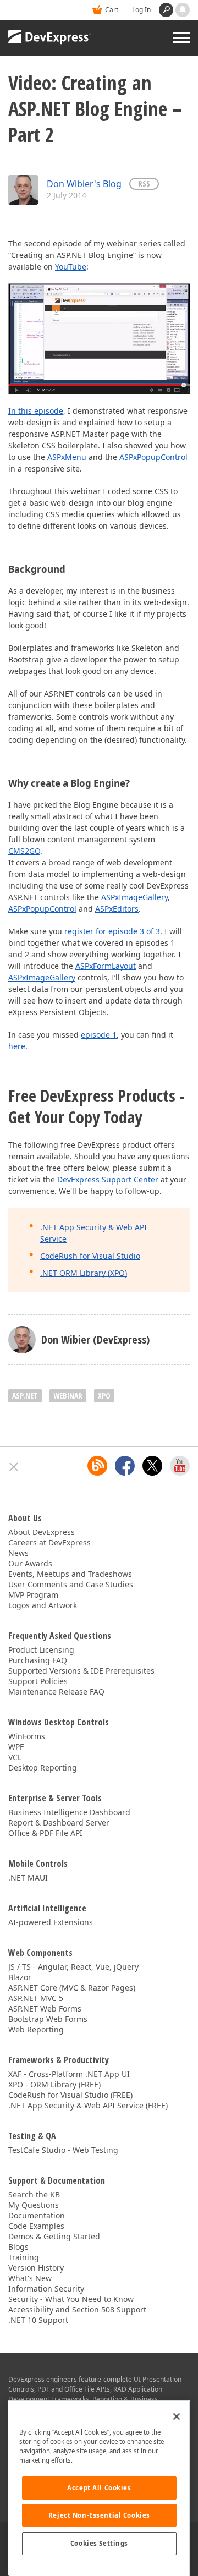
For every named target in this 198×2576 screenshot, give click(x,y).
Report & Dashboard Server (59, 1823)
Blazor (20, 1977)
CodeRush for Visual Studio (90, 1256)
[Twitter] (152, 1466)
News (18, 1553)
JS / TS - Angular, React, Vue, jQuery (73, 1967)
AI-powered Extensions (51, 1922)
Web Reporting (36, 2029)
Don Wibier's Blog (84, 184)
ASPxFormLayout (106, 966)
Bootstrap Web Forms (48, 2019)
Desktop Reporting (43, 1767)
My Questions (34, 2205)
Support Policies (38, 1681)
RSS (144, 183)
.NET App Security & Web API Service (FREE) (88, 2105)
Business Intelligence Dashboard (69, 1812)
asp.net (25, 1396)
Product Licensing (41, 1650)
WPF (16, 1747)
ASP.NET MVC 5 (36, 1998)
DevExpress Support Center (108, 1179)
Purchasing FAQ (38, 1660)
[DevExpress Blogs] (97, 1466)
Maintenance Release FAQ (56, 1692)
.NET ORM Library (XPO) (84, 1273)
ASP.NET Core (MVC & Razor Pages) (72, 1988)
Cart (112, 10)
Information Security (46, 2289)
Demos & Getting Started (54, 2236)
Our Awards (30, 1563)
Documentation (37, 2215)
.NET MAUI (28, 1878)
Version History (36, 2268)
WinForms (27, 1736)
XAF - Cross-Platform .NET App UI (69, 2074)
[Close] (177, 2416)
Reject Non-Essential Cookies (99, 2515)
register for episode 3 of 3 (112, 931)
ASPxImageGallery (134, 897)
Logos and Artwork (43, 1605)
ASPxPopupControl (153, 457)
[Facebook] (125, 1466)
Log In (141, 10)
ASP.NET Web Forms (45, 2008)
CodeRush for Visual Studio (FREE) (70, 2095)
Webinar (68, 1396)
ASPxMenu (67, 457)
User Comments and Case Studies (71, 1584)
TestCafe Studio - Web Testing (63, 2150)
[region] (99, 2488)
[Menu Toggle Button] (182, 38)
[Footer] (14, 1467)
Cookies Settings (99, 2543)
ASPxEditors (117, 909)
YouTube (71, 267)
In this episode (36, 411)
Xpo (104, 1396)
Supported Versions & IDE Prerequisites (81, 1671)
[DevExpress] (50, 38)
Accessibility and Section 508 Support (77, 2309)
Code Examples (36, 2226)
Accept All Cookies (99, 2488)
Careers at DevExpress (50, 1542)
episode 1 (99, 1035)
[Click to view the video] (99, 338)
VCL (15, 1757)
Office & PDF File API (45, 1833)
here (17, 1046)
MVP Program (33, 1595)
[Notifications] (183, 10)
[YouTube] (180, 1466)
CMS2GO (24, 851)
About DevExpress (42, 1532)
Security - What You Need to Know (71, 2299)
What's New (30, 2278)
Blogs (18, 2247)
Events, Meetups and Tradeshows (70, 1574)
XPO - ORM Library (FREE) (54, 2084)
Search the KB (34, 2194)
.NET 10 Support (38, 2320)
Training (24, 2257)
